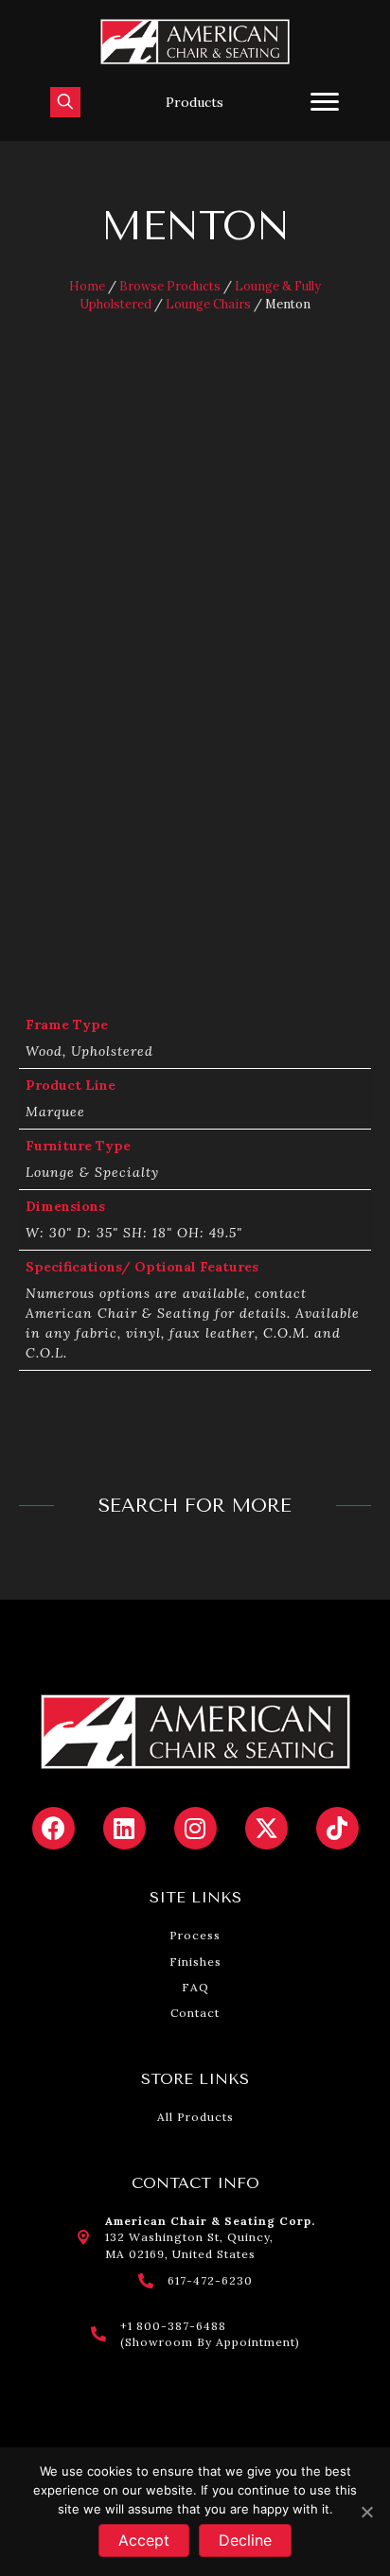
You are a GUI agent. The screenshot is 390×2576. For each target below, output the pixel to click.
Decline (245, 2540)
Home (87, 286)
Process (195, 1935)
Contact (195, 2013)
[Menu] (325, 102)
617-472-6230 (210, 2280)
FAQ (195, 1987)
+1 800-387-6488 (173, 2326)
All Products (195, 2117)
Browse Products (170, 286)
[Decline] (366, 2512)
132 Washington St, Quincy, (189, 2237)
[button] (195, 102)
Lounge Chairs (208, 304)
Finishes (195, 1962)
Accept (144, 2540)
